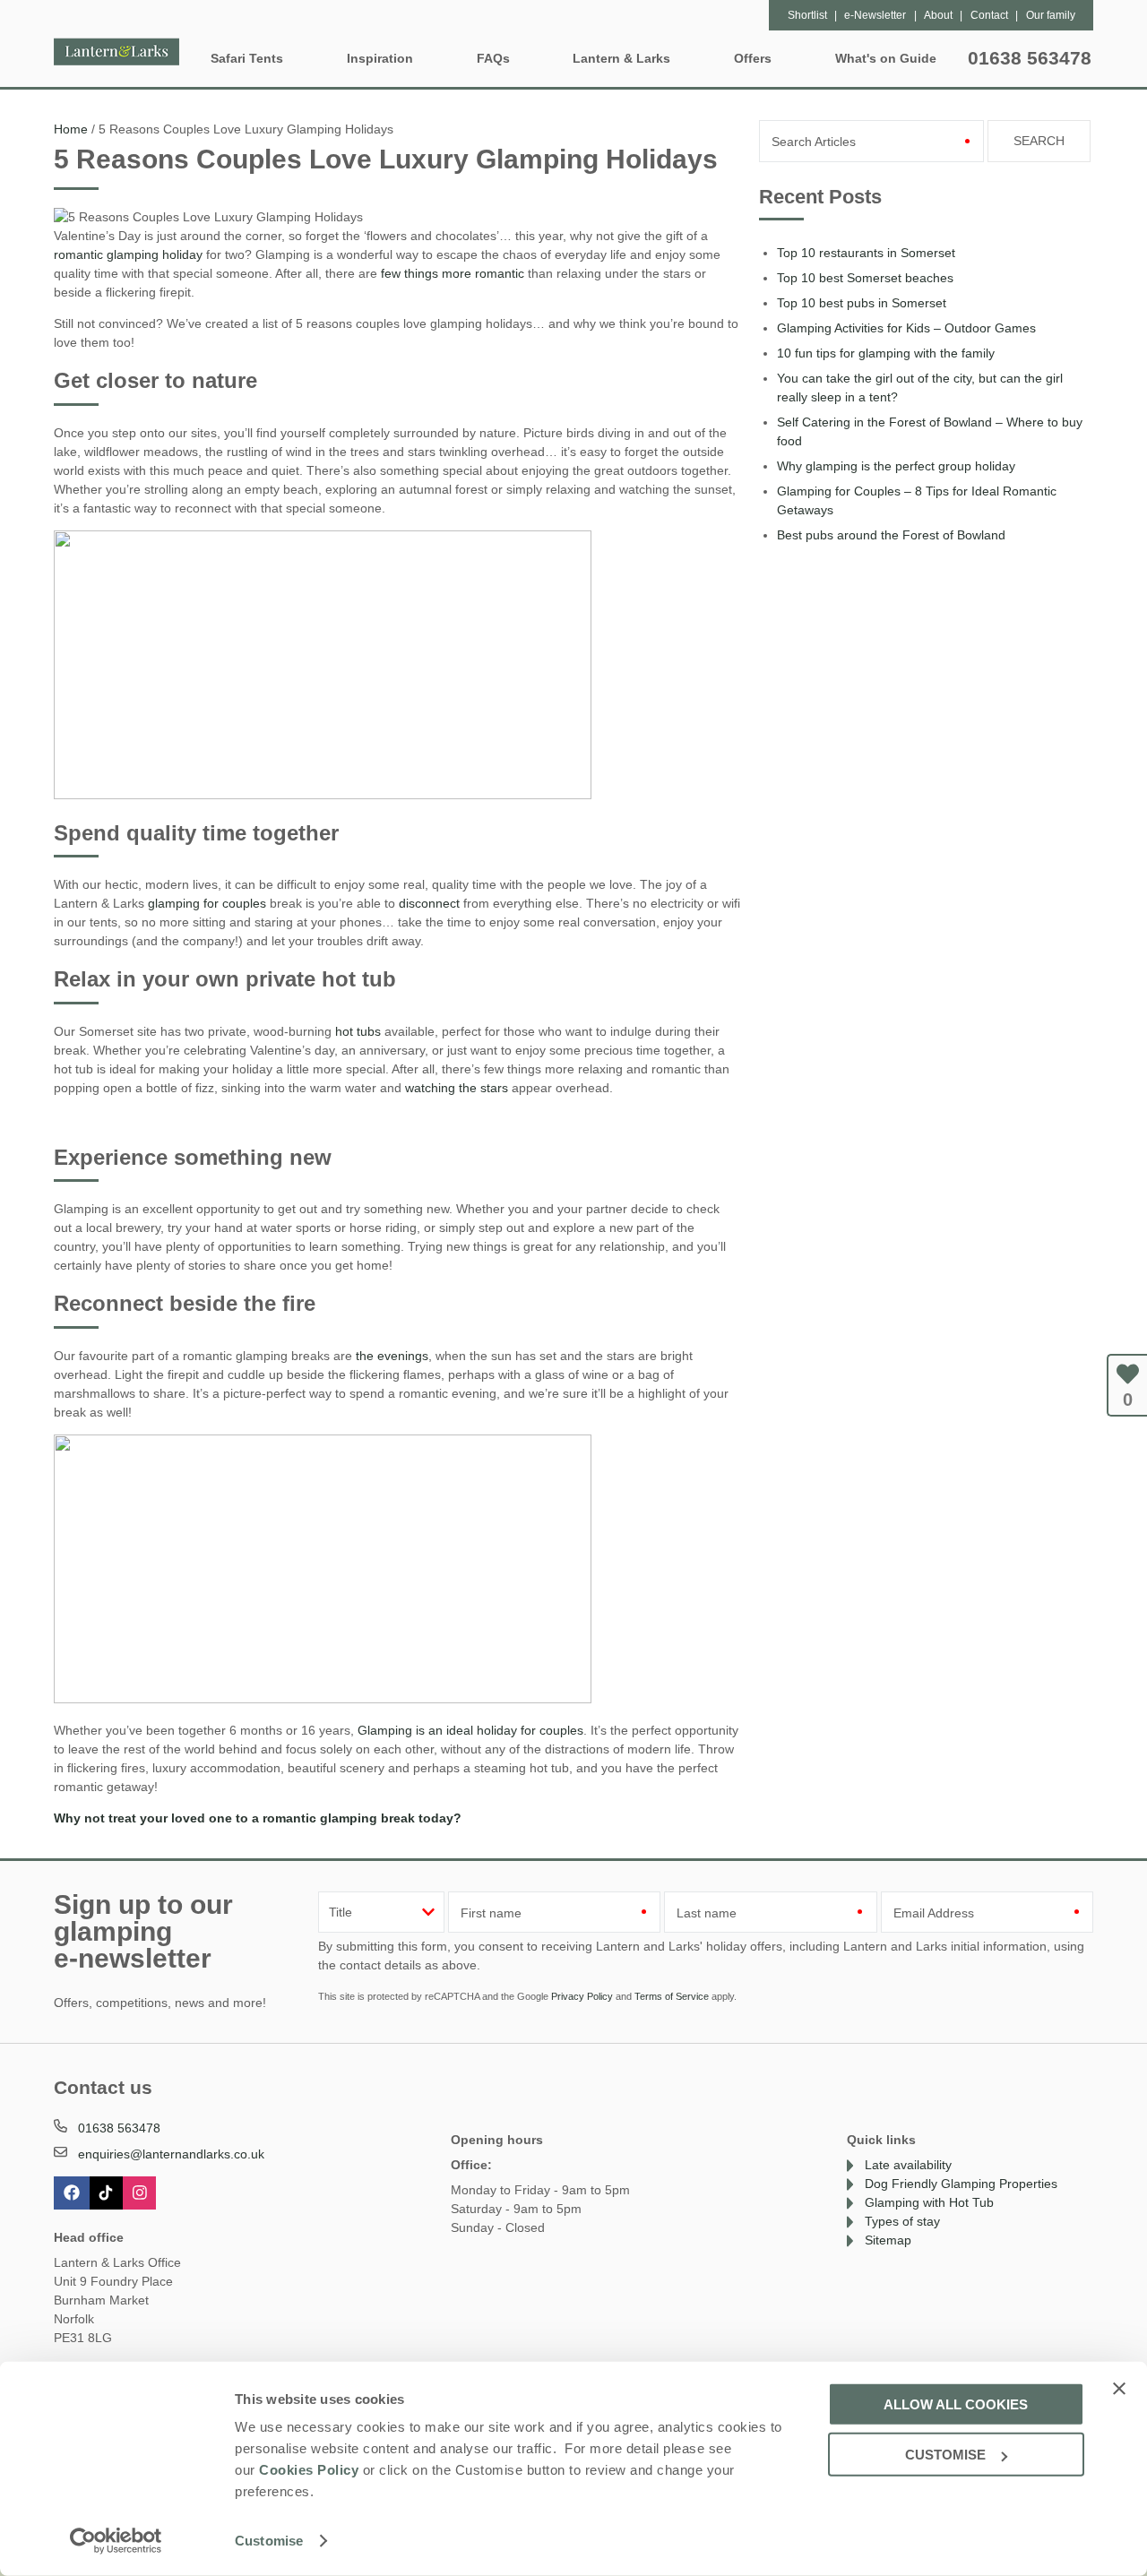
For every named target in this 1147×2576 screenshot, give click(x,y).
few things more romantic (453, 273)
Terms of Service (672, 1996)
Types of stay (902, 2221)
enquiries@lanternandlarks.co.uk (171, 2154)
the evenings (392, 1356)
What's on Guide (886, 58)
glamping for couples (207, 903)
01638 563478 (1030, 58)
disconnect (429, 903)
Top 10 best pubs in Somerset (862, 303)
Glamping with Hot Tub (929, 2202)
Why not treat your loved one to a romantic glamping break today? (258, 1818)
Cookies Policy (309, 2470)
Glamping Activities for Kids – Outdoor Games (906, 328)
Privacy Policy (582, 1996)
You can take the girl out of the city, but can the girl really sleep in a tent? (920, 388)
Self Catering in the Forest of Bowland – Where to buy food (930, 431)
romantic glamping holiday (128, 254)
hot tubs (356, 1031)
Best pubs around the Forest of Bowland (891, 535)
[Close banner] (1119, 2388)
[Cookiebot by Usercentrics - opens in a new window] (116, 2541)
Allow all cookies (956, 2404)
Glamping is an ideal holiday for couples (470, 1730)
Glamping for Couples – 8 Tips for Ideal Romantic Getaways (917, 500)
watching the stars (457, 1088)
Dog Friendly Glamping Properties (961, 2184)
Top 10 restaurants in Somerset (866, 253)
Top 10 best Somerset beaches (865, 278)
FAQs (493, 58)
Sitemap (888, 2240)
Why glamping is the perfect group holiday (896, 466)
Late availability (908, 2165)
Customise (269, 2541)
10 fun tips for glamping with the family (886, 353)
